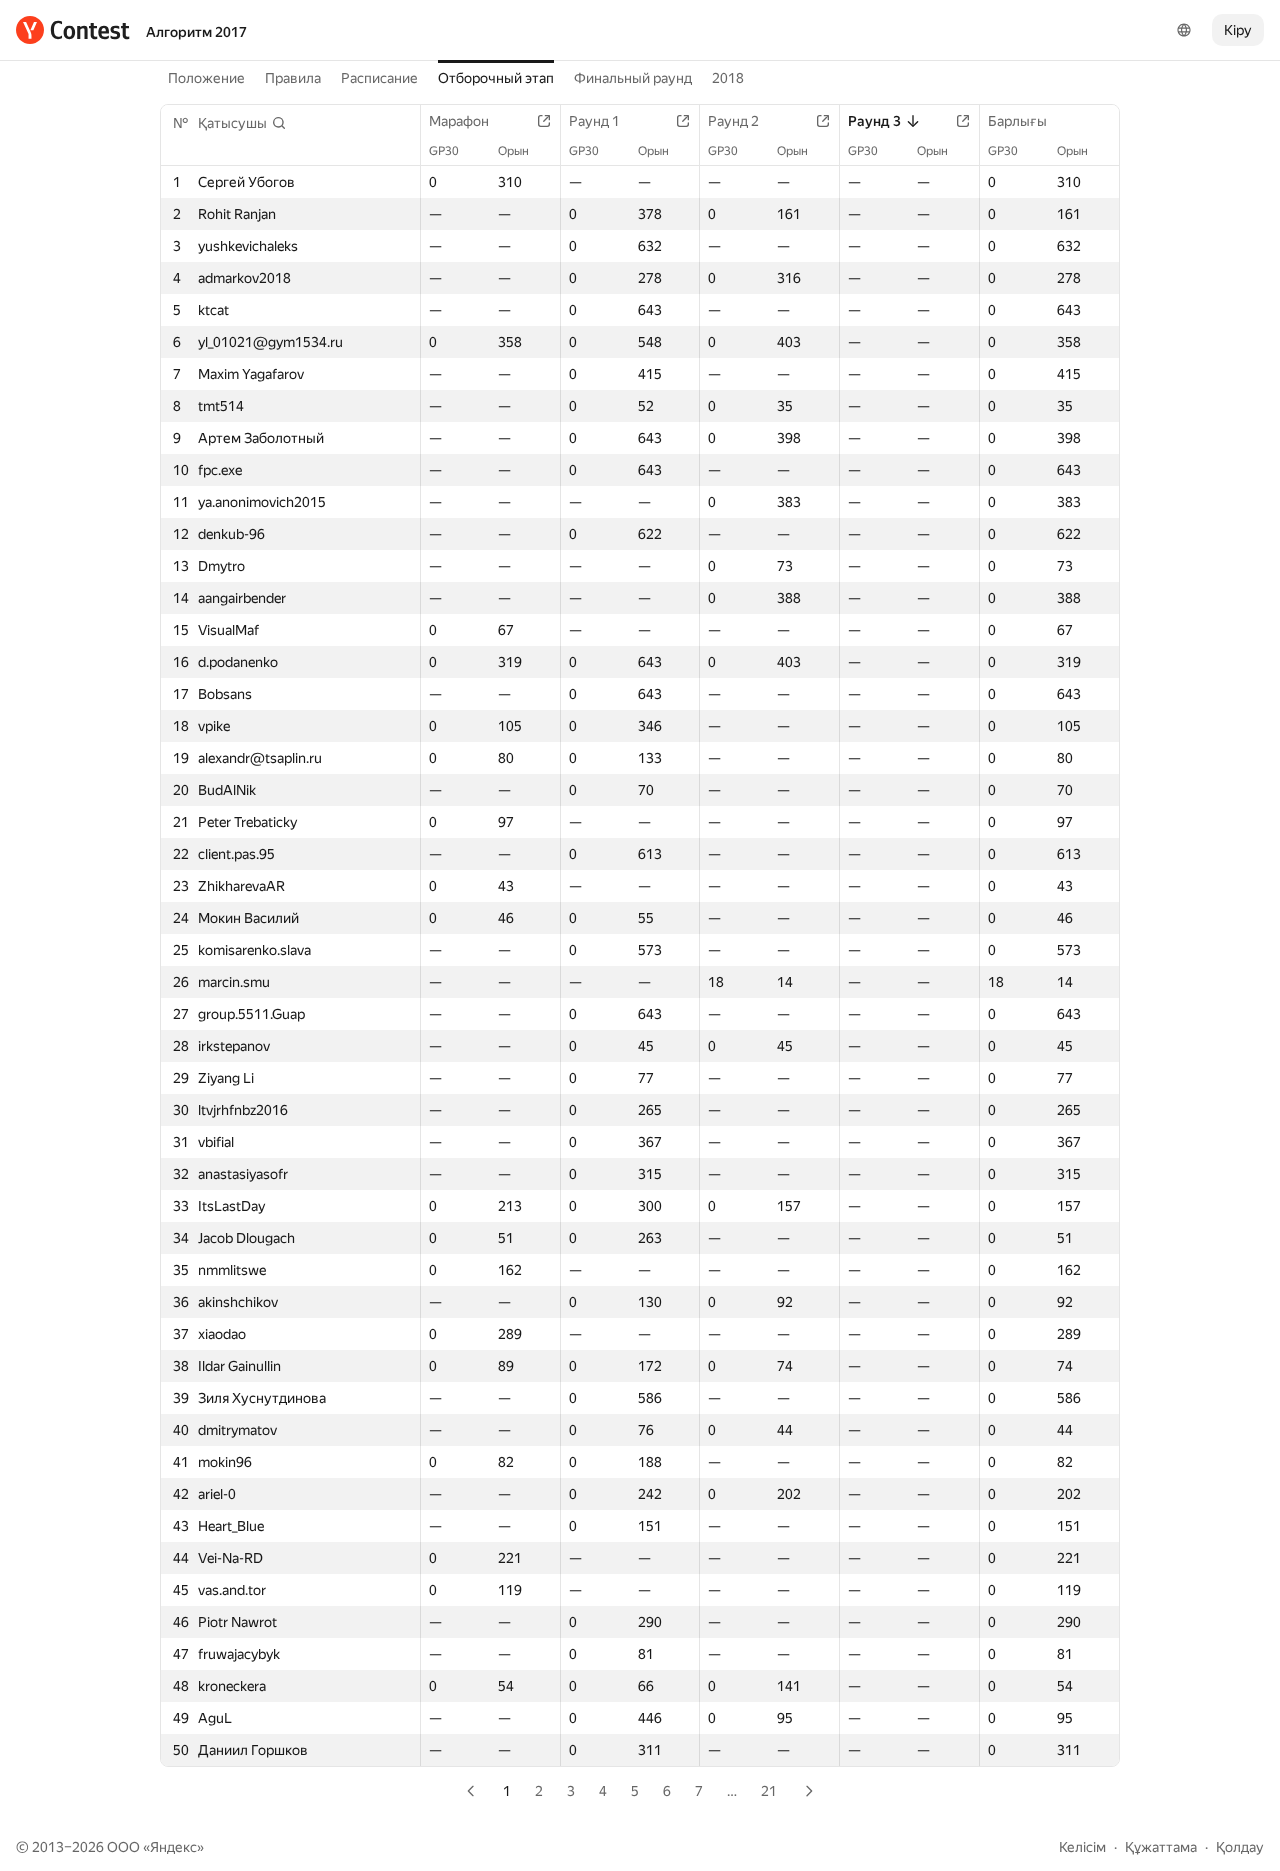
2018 (728, 78)
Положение (206, 78)
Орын (513, 151)
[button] (242, 123)
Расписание (379, 78)
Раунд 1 (594, 121)
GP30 (444, 151)
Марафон (459, 121)
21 (769, 1791)
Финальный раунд (633, 78)
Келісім (1082, 1847)
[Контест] (73, 30)
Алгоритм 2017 (196, 32)
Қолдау (1240, 1847)
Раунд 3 (874, 121)
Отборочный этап (496, 78)
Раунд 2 (733, 121)
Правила (293, 78)
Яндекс (173, 1847)
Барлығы (1017, 121)
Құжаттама (1161, 1847)
